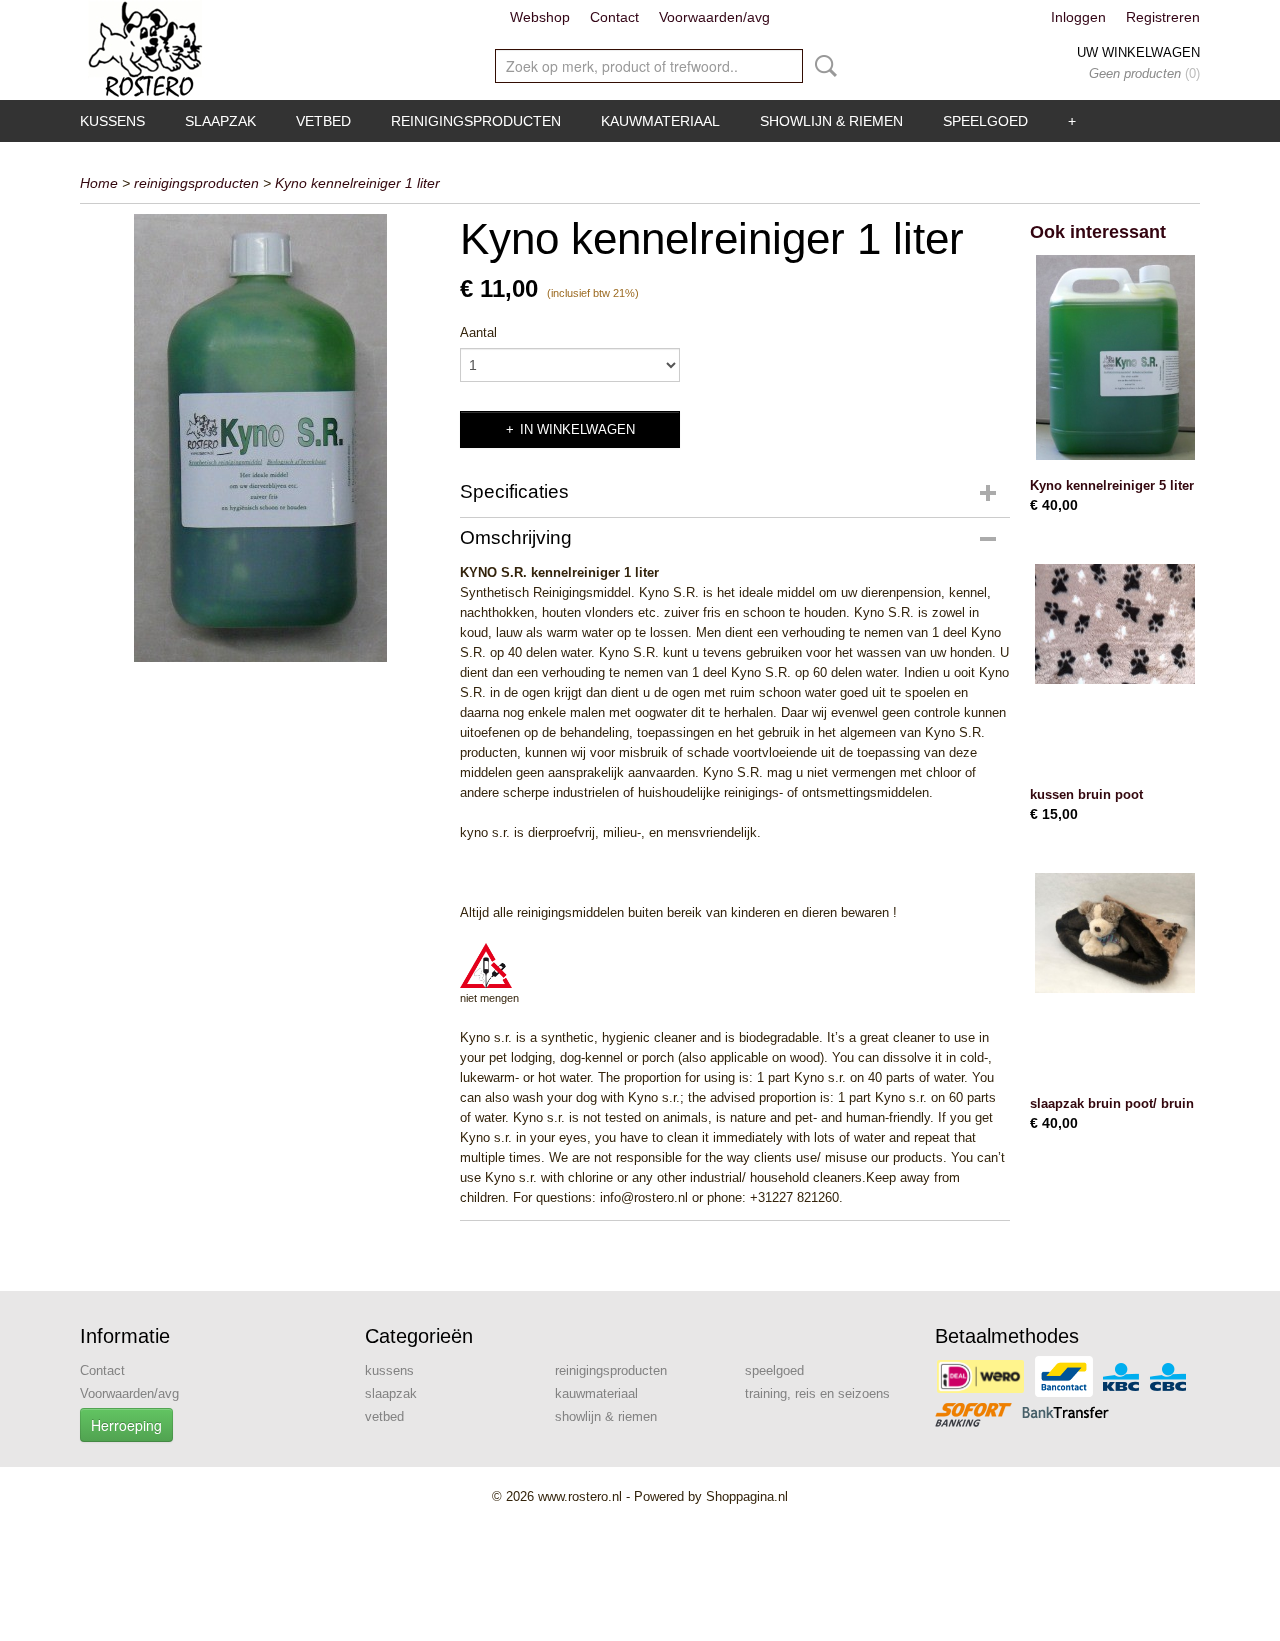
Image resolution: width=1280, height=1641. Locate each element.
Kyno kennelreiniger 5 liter (1112, 485)
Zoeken (822, 66)
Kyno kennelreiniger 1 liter (357, 183)
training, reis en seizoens (817, 1393)
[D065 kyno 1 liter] (260, 438)
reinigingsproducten (476, 121)
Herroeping (126, 1425)
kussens (112, 121)
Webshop (540, 17)
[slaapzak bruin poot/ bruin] (1115, 975)
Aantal (478, 332)
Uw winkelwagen (1138, 52)
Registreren (1163, 17)
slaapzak (220, 121)
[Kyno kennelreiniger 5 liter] (1115, 357)
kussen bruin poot (1086, 794)
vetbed (323, 121)
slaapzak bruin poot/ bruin (1112, 1103)
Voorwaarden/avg (714, 17)
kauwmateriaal (660, 121)
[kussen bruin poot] (1115, 666)
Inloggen (1078, 17)
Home (99, 183)
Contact (614, 17)
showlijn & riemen (831, 121)
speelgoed (985, 121)
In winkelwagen (577, 429)
